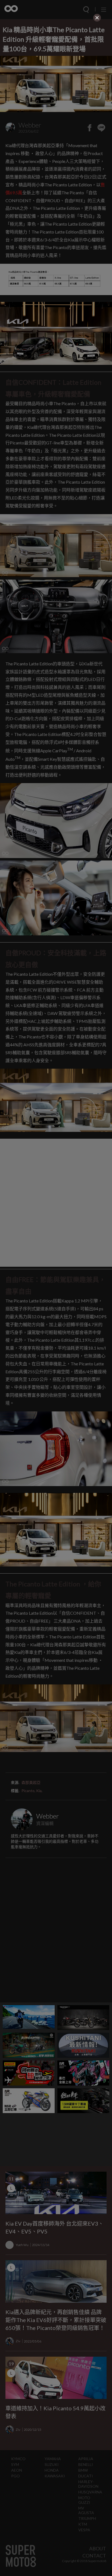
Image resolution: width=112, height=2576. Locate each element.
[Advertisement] (56, 57)
